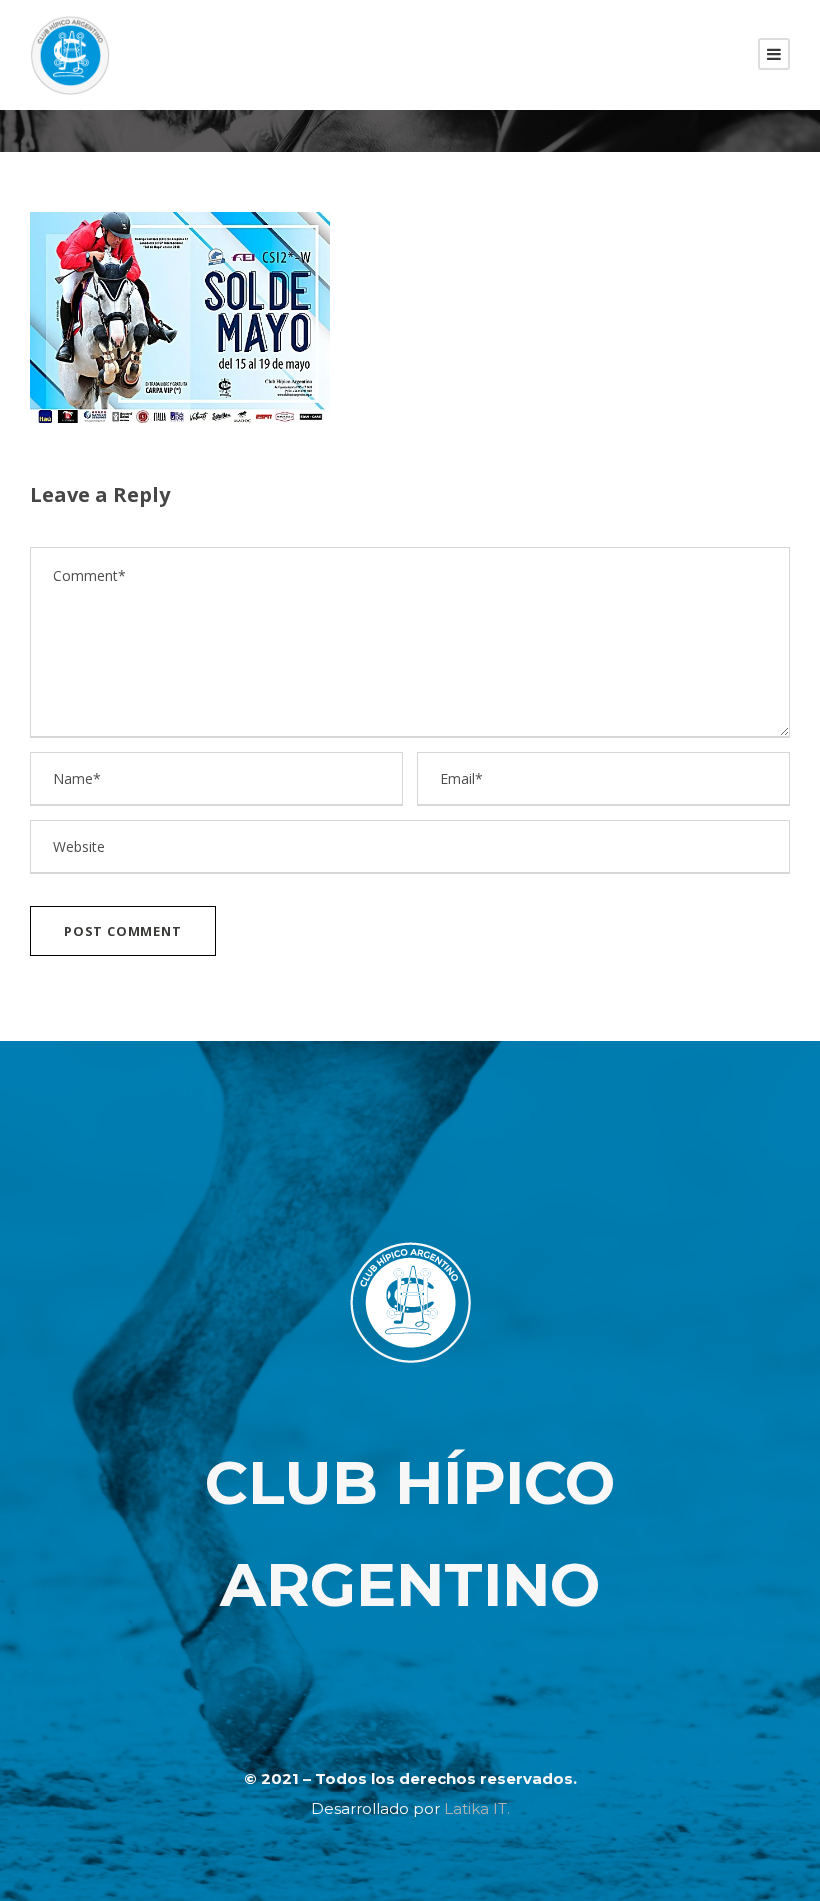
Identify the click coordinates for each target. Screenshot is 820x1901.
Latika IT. (477, 1808)
